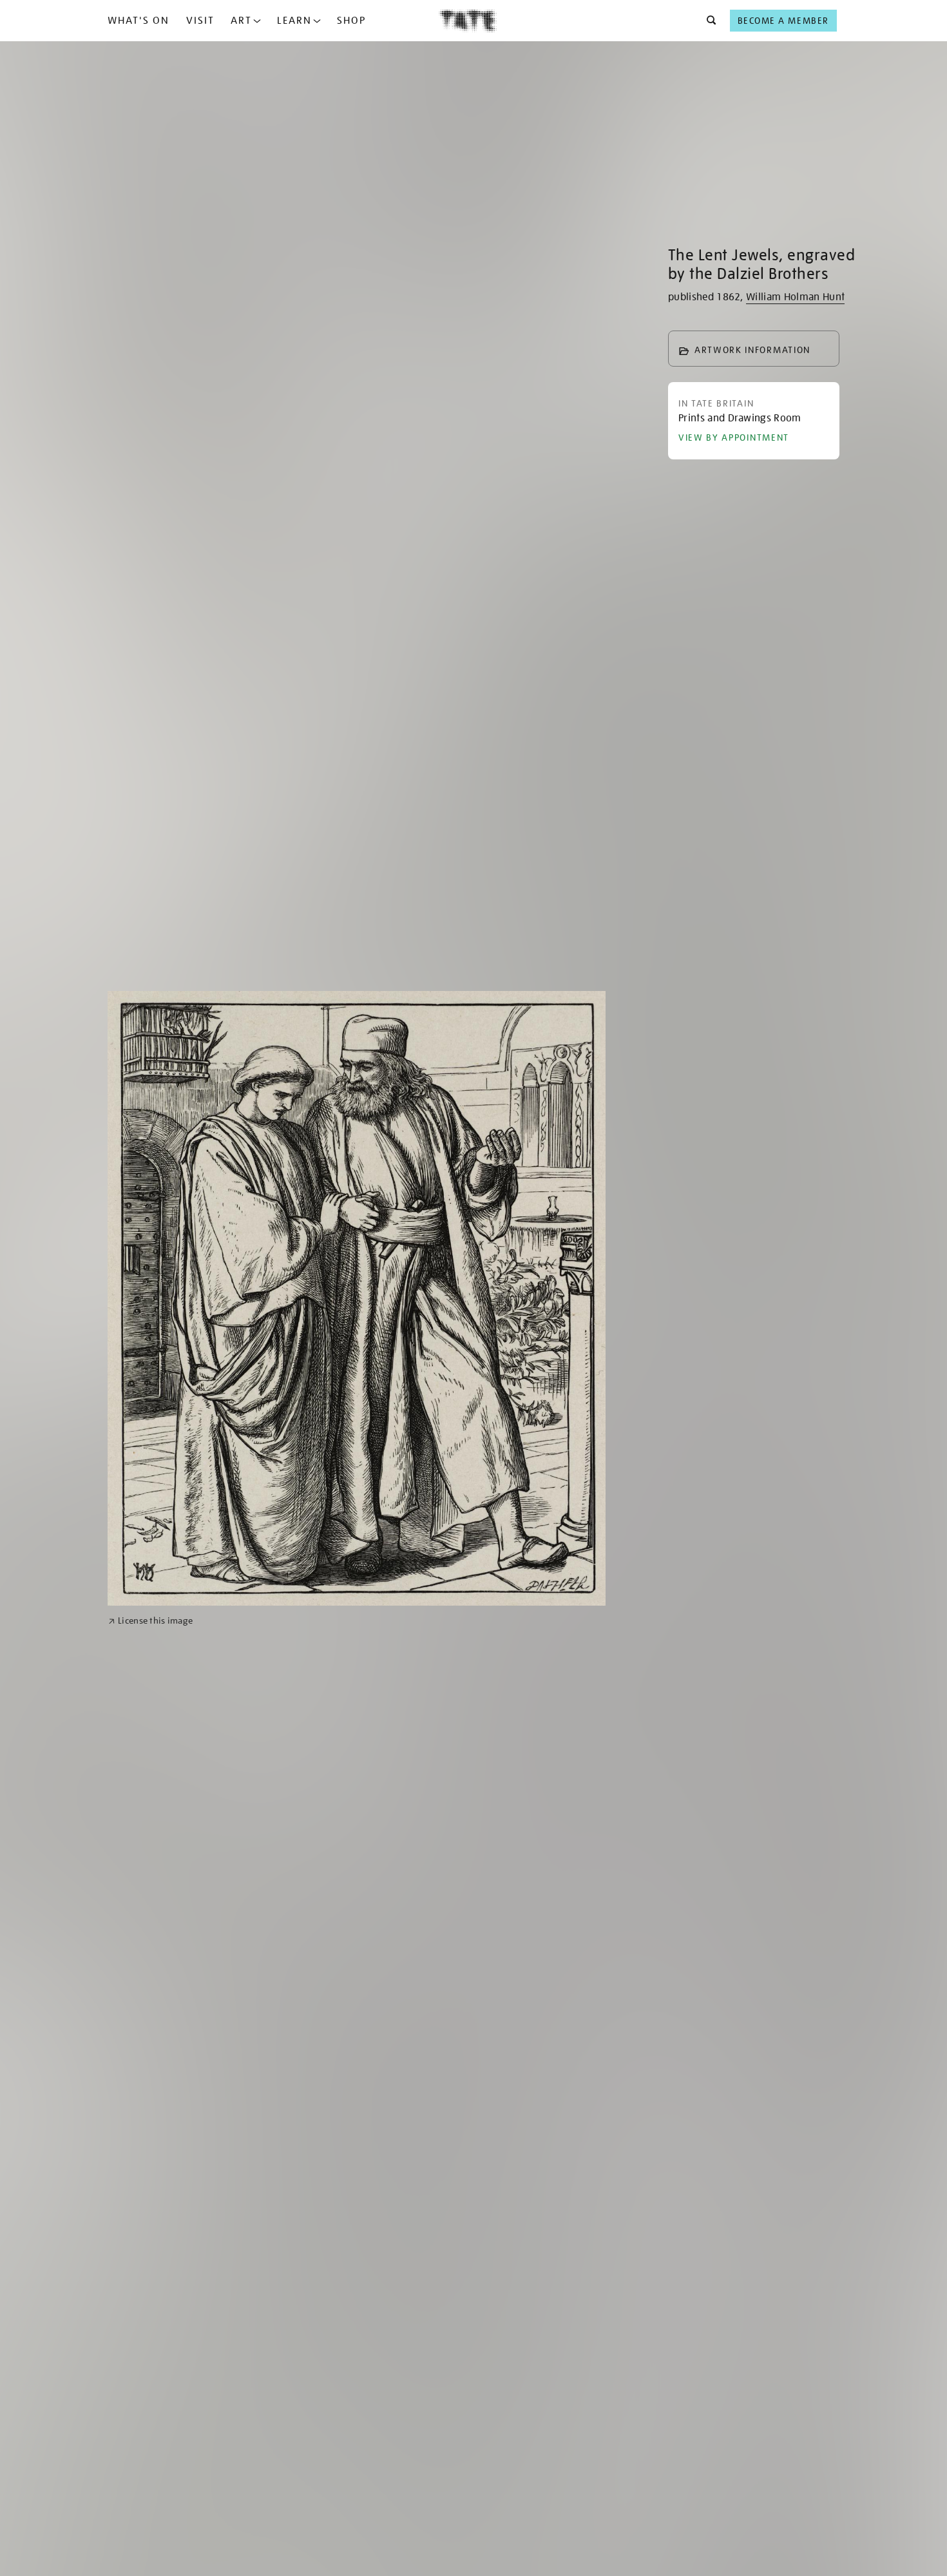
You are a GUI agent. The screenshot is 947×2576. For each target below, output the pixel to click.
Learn (294, 21)
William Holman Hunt (795, 297)
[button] (708, 21)
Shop (351, 21)
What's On (139, 21)
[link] (150, 1621)
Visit (200, 21)
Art (241, 21)
